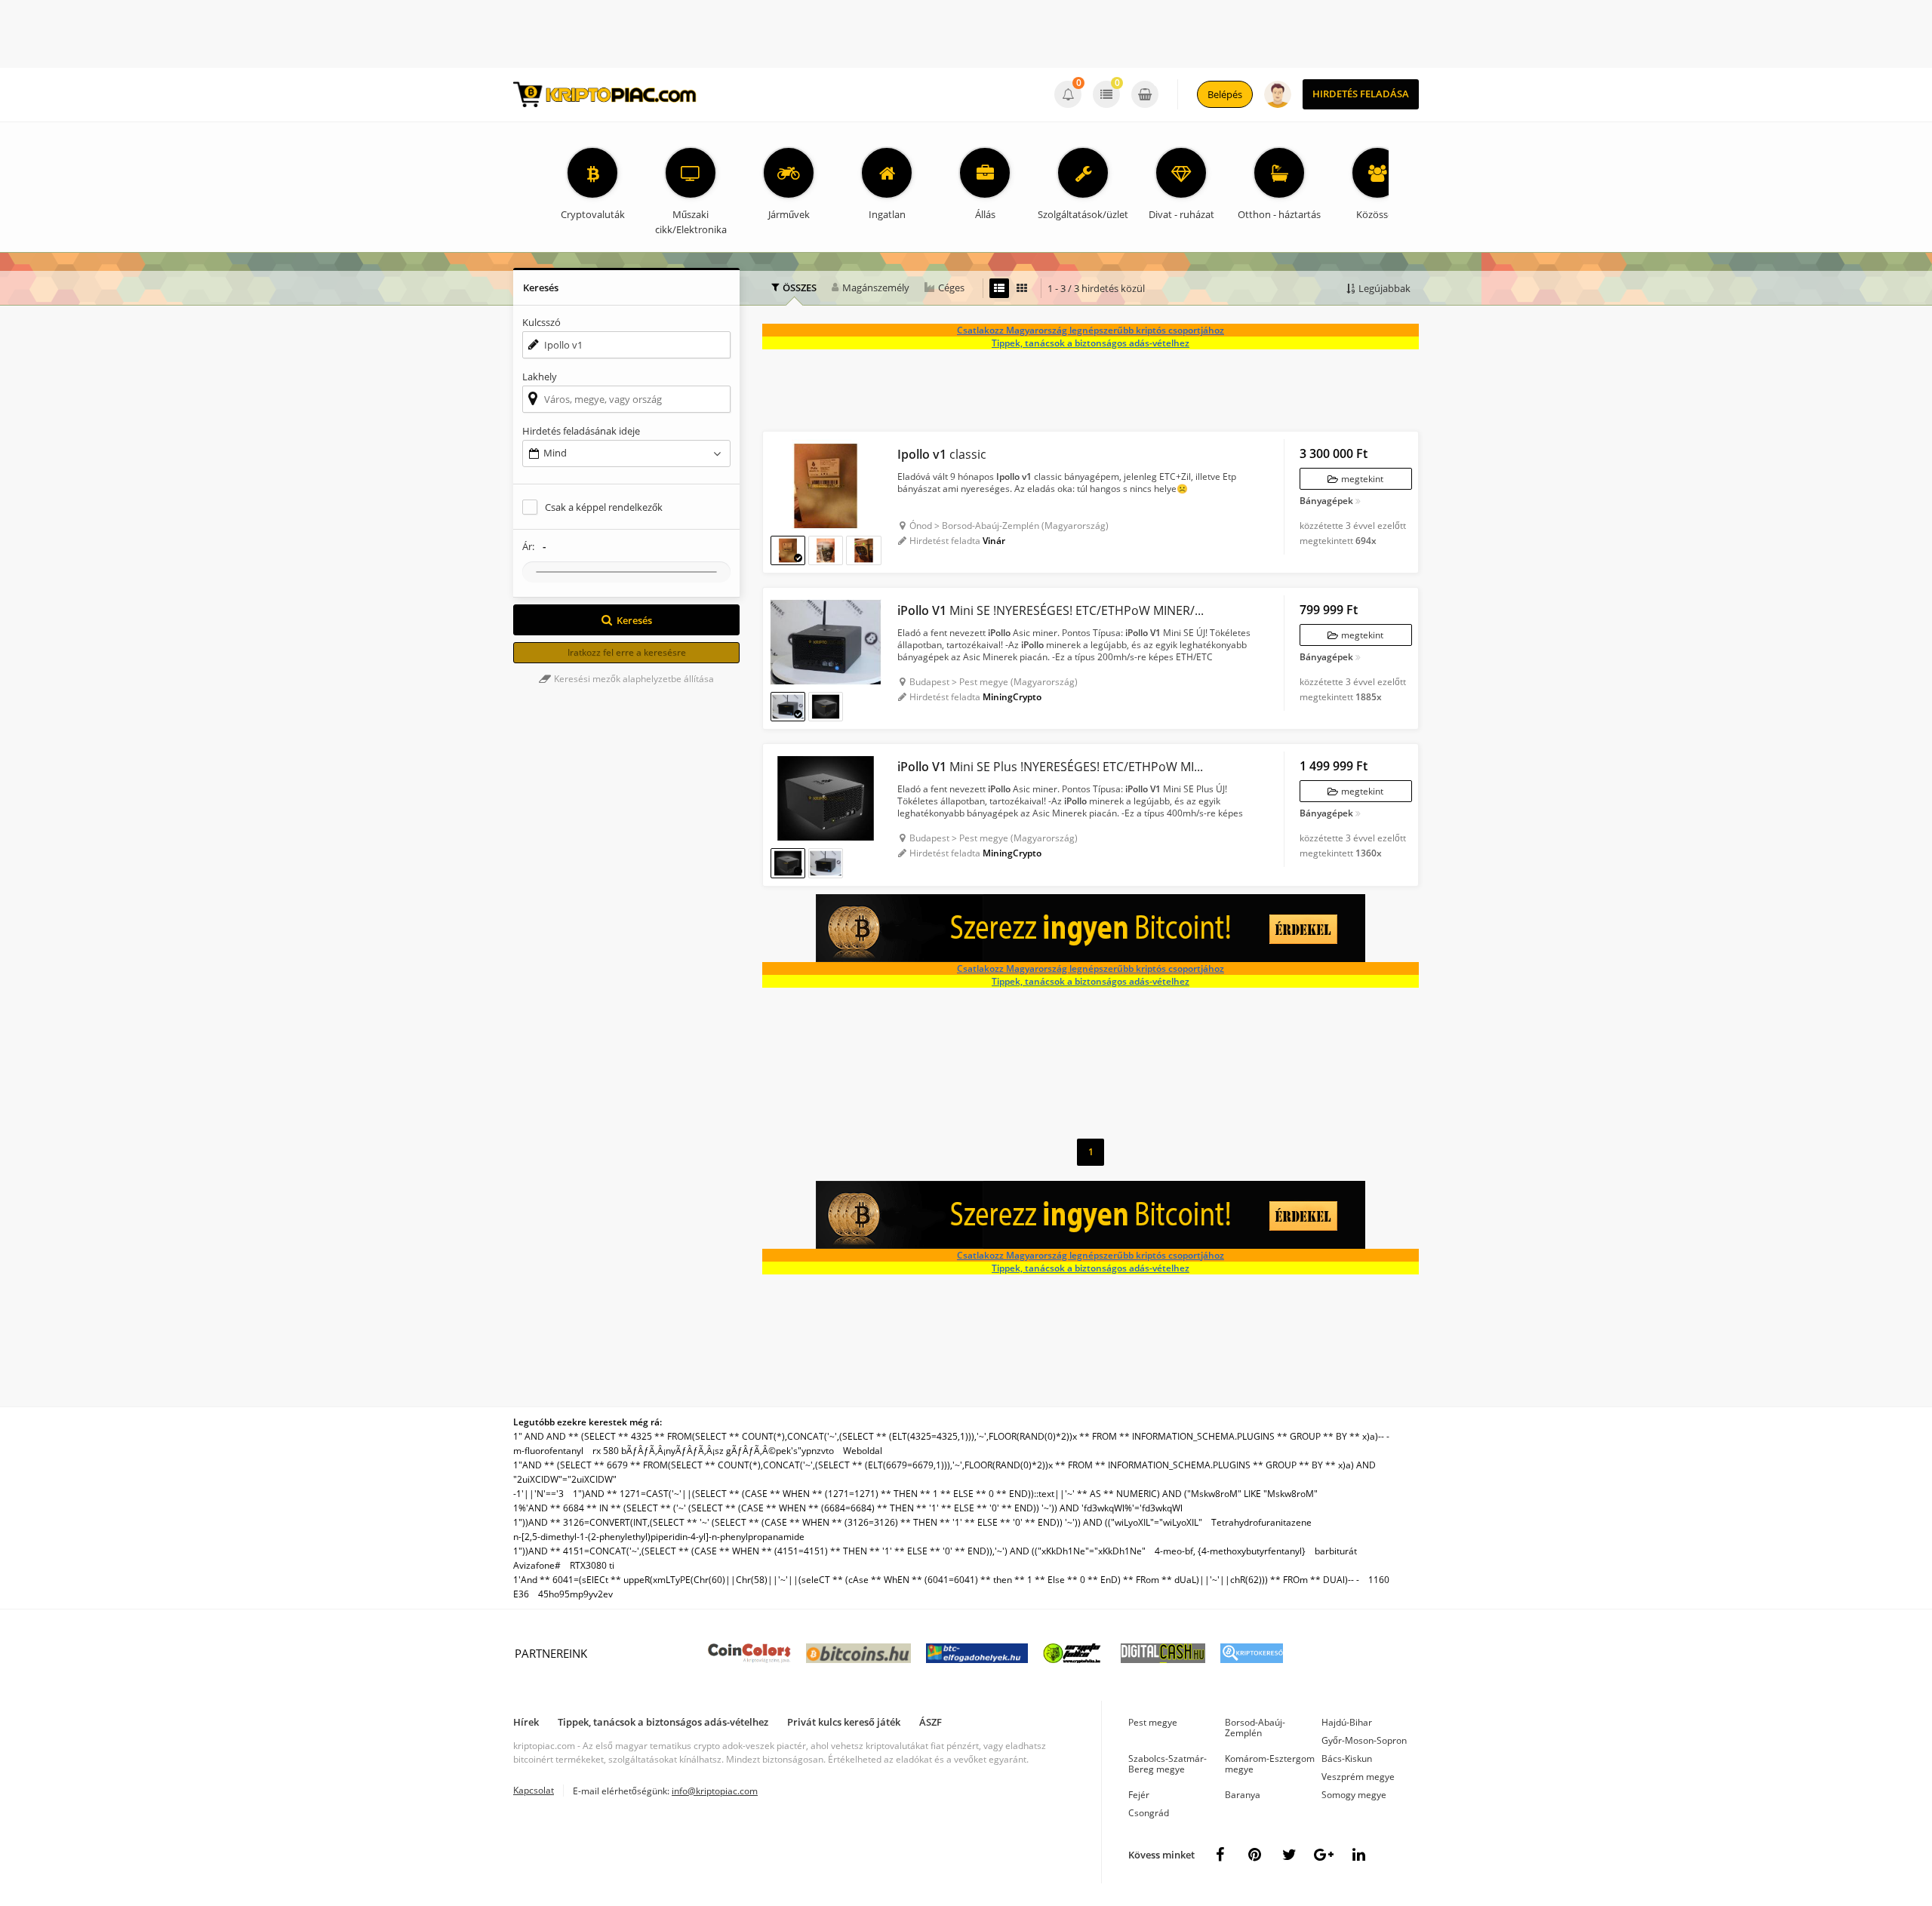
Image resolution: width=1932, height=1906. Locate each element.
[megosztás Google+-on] (1324, 1855)
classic (942, 454)
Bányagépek (1326, 502)
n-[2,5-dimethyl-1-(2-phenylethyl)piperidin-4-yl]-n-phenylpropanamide (659, 1537)
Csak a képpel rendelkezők (604, 507)
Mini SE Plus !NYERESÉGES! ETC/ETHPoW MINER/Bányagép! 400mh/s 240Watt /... (1053, 767)
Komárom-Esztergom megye (1270, 1764)
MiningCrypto (1012, 697)
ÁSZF (931, 1722)
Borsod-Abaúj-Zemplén (1255, 1728)
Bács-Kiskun (1347, 1758)
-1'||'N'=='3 (538, 1494)
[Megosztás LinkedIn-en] (1358, 1855)
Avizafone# (537, 1565)
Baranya (1243, 1795)
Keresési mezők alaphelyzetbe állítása (633, 679)
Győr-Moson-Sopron (1364, 1740)
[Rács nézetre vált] (1022, 288)
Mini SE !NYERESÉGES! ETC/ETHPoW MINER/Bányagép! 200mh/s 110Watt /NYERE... (1053, 610)
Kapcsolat (534, 1790)
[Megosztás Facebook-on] (1220, 1855)
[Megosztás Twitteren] (1289, 1855)
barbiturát (1336, 1551)
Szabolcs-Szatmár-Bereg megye (1168, 1764)
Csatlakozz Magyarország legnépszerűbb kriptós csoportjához (1091, 330)
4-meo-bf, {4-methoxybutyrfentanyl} (1230, 1551)
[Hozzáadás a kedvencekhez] (782, 450)
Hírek (526, 1722)
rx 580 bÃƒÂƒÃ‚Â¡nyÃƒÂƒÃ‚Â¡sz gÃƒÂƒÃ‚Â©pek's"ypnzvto (713, 1451)
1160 (1379, 1580)
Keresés (634, 620)
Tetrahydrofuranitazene (1261, 1522)
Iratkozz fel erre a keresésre (627, 652)
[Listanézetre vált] (999, 288)
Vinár (994, 541)
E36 (521, 1594)
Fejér (1139, 1795)
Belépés (1225, 94)
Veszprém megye (1358, 1777)
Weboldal (863, 1451)
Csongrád (1149, 1813)
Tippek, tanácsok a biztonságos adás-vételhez (1091, 343)
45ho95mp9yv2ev (575, 1594)
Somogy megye (1354, 1795)
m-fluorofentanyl (548, 1451)
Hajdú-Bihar (1347, 1722)
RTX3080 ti (592, 1565)
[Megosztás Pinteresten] (1254, 1855)
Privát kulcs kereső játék (844, 1722)
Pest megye (1153, 1722)
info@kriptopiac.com (715, 1791)
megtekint (1361, 479)
